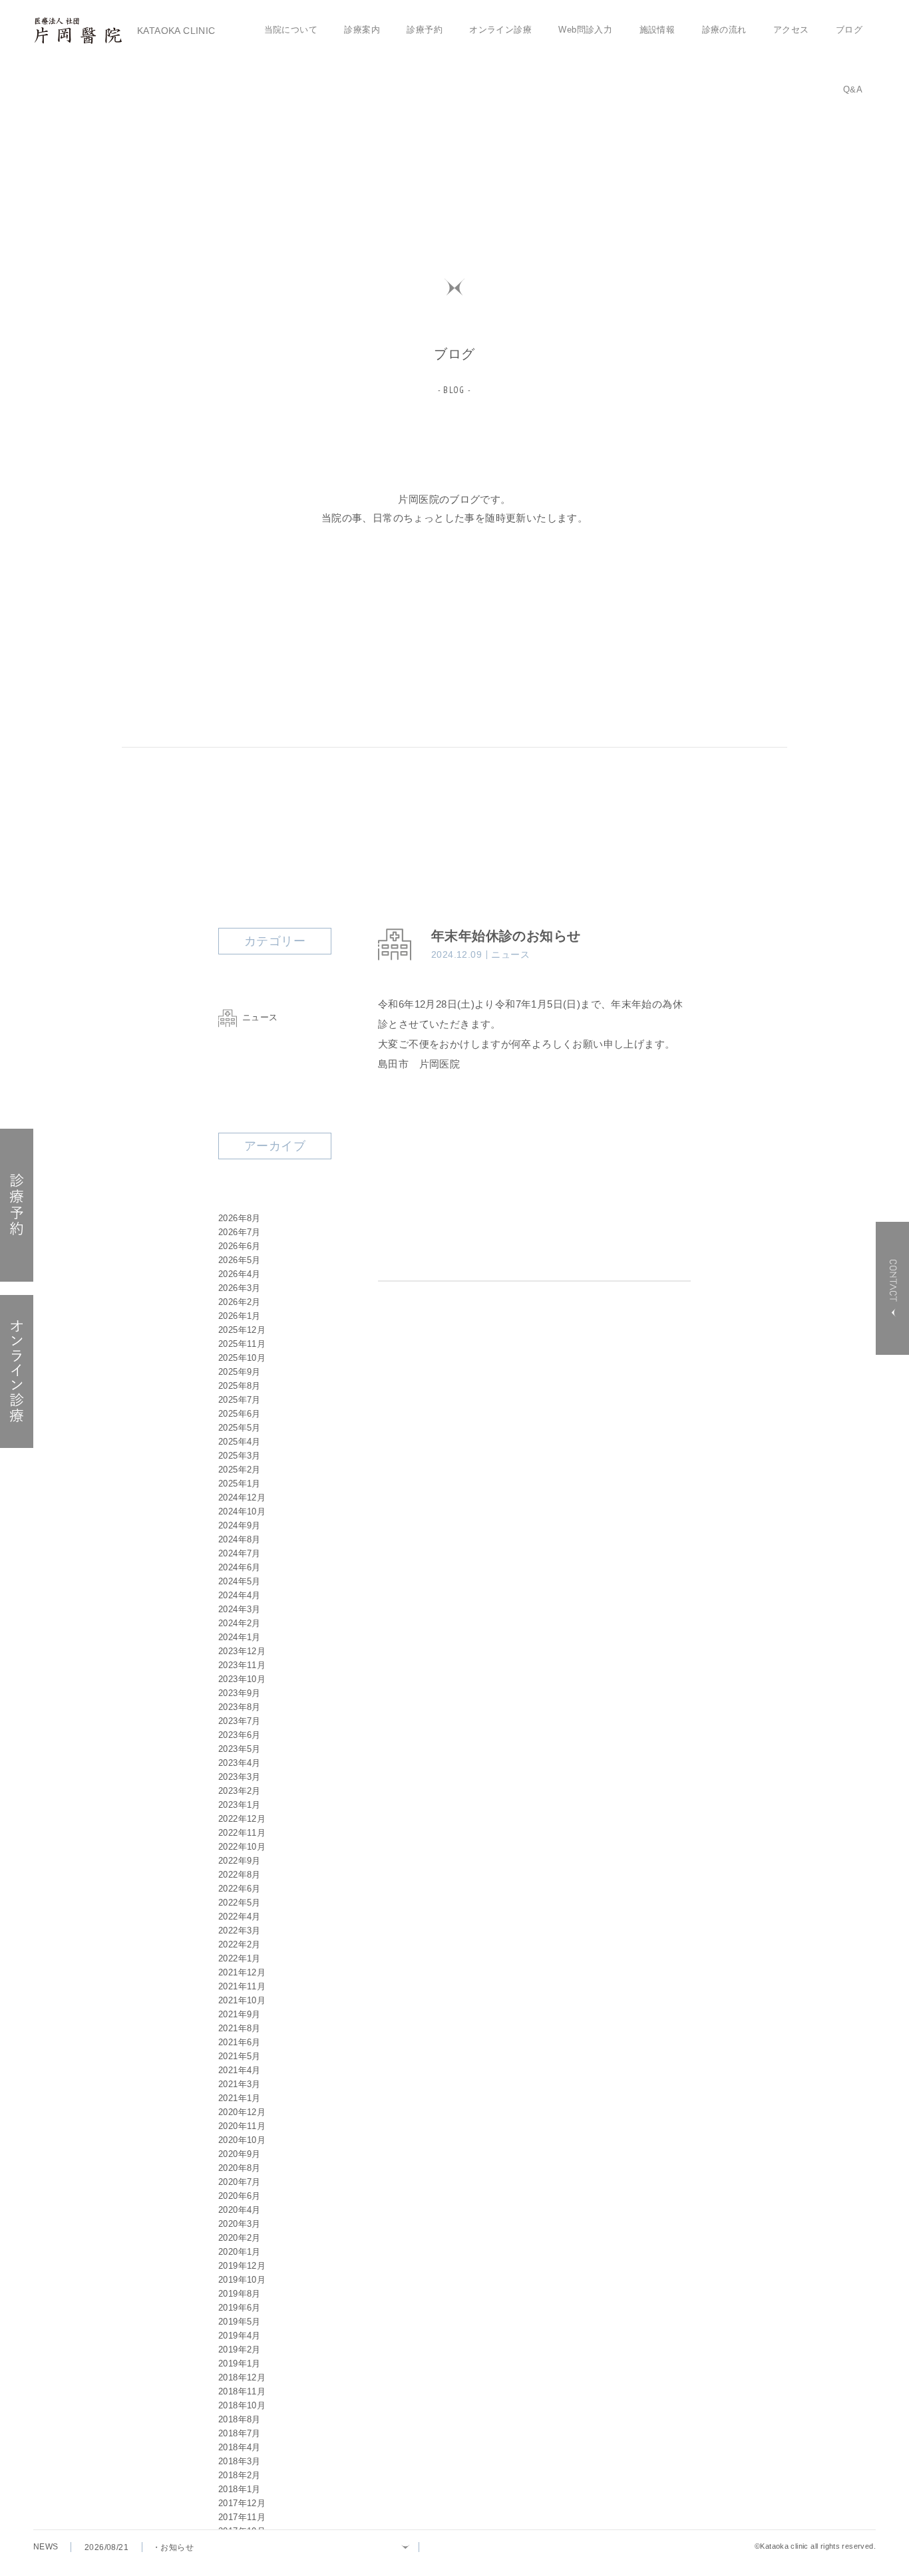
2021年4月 (240, 2070)
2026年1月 (240, 1316)
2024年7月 (240, 1553)
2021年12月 (242, 1972)
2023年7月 (240, 1721)
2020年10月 (242, 2140)
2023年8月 (240, 1707)
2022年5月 (240, 1903)
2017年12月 (242, 2503)
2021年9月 (240, 2014)
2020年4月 (240, 2210)
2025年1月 (240, 1484)
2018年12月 (242, 2377)
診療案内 (362, 30)
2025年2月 (240, 1470)
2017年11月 (242, 2517)
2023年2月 (240, 1791)
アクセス (791, 30)
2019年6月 (240, 2308)
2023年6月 (240, 1735)
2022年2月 (240, 1944)
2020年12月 (242, 2112)
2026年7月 (240, 1232)
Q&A (853, 89)
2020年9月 (240, 2154)
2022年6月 (240, 1889)
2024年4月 (240, 1595)
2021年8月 (240, 2028)
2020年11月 (242, 2126)
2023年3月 (240, 1777)
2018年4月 (240, 2447)
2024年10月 (242, 1511)
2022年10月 (242, 1847)
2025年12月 (242, 1330)
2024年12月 (242, 1498)
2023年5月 (240, 1749)
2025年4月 (240, 1442)
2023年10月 (242, 1679)
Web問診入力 (585, 30)
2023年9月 (240, 1693)
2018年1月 (240, 2489)
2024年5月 (240, 1581)
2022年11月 (242, 1833)
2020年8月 (240, 2168)
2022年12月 (242, 1819)
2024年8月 (240, 1539)
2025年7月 (240, 1400)
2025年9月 (240, 1372)
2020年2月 (240, 2238)
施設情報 (657, 30)
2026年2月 (240, 1302)
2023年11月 (242, 1665)
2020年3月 (240, 2224)
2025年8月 (240, 1386)
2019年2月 (240, 2350)
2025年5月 (240, 1428)
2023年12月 (242, 1651)
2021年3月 (240, 2084)
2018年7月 (240, 2433)
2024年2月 (240, 1623)
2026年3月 (240, 1288)
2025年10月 (242, 1358)
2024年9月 (240, 1525)
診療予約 (425, 30)
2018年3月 (240, 2461)
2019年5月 (240, 2322)
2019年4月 (240, 2336)
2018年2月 (240, 2475)
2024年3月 (240, 1609)
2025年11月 (242, 1344)
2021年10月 (242, 2000)
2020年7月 (240, 2182)
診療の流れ (724, 30)
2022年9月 (240, 1861)
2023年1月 (240, 1805)
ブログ (849, 30)
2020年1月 (240, 2252)
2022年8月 (240, 1875)
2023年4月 (240, 1763)
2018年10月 (242, 2405)
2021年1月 (240, 2098)
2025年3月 (240, 1456)
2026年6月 (240, 1246)
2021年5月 (240, 2056)
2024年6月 (240, 1567)
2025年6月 (240, 1414)
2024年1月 (240, 1637)
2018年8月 (240, 2419)
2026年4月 (240, 1274)
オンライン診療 (500, 30)
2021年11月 (242, 1986)
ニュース (260, 1017)
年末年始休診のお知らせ (506, 936)
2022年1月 (240, 1958)
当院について (291, 30)
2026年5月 (240, 1260)
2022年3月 (240, 1931)
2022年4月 (240, 1917)
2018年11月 (242, 2391)
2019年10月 (242, 2280)
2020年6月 (240, 2196)
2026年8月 (240, 1218)
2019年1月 (240, 2363)
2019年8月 (240, 2294)
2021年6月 (240, 2042)
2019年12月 (242, 2266)
